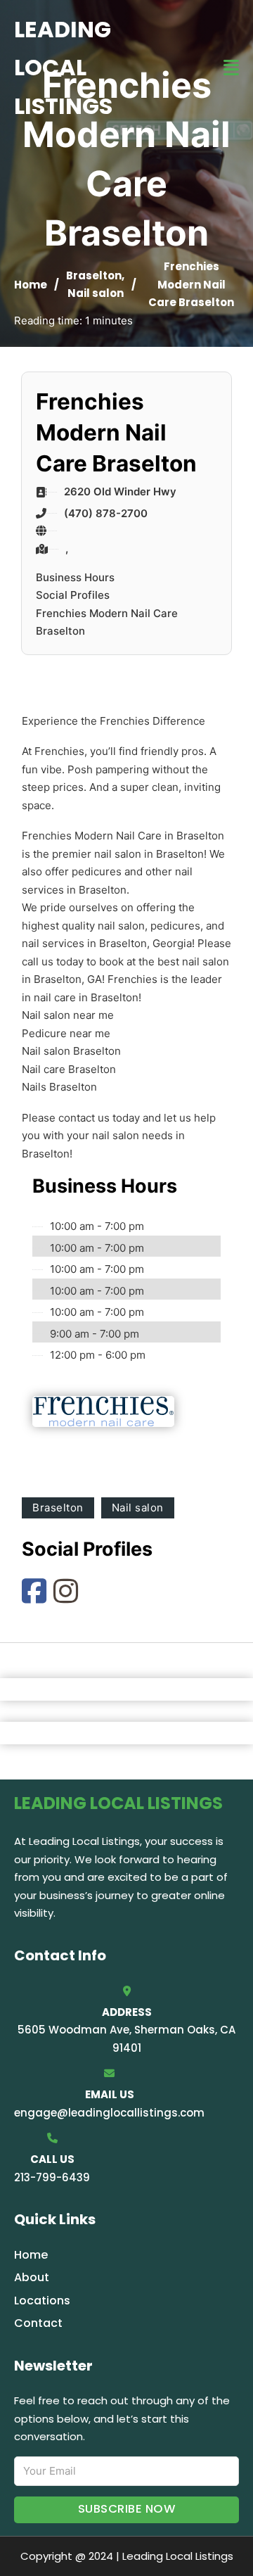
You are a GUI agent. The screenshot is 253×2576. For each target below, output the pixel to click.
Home (31, 285)
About (32, 2277)
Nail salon (96, 293)
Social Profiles (73, 595)
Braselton (94, 275)
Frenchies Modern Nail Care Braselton (107, 622)
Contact (38, 2323)
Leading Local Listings (63, 68)
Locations (42, 2301)
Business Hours (75, 577)
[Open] (231, 68)
